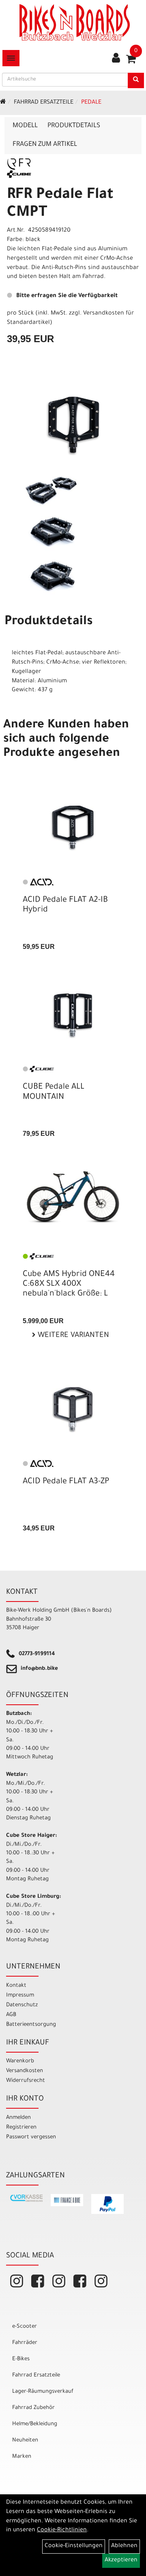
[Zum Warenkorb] (131, 62)
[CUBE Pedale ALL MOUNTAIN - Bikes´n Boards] (73, 1015)
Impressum (20, 1995)
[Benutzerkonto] (116, 59)
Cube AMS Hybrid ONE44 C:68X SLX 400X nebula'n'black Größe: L (69, 1285)
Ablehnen (124, 2546)
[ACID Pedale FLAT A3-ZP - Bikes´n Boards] (73, 1409)
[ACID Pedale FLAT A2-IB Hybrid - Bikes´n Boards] (73, 827)
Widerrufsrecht (26, 2081)
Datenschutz (22, 2005)
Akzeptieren (121, 2561)
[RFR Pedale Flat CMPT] (73, 425)
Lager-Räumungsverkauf (43, 2392)
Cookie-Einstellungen (74, 2546)
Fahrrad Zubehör (33, 2408)
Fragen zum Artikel (45, 145)
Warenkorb (20, 2061)
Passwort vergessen (31, 2137)
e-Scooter (25, 2327)
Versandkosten (25, 2071)
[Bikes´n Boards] (75, 22)
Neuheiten (25, 2440)
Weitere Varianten (72, 1336)
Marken (22, 2457)
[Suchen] (136, 80)
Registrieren (21, 2128)
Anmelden (18, 2118)
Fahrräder (25, 2343)
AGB (11, 2015)
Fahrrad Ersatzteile (44, 103)
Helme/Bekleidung (35, 2424)
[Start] (3, 103)
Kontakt (16, 1986)
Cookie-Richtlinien (62, 2530)
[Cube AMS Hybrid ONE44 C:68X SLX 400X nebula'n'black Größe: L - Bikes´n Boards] (73, 1197)
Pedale (91, 103)
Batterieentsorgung (31, 2025)
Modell (25, 126)
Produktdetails (74, 126)
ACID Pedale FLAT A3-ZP (66, 1482)
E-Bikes (21, 2359)
